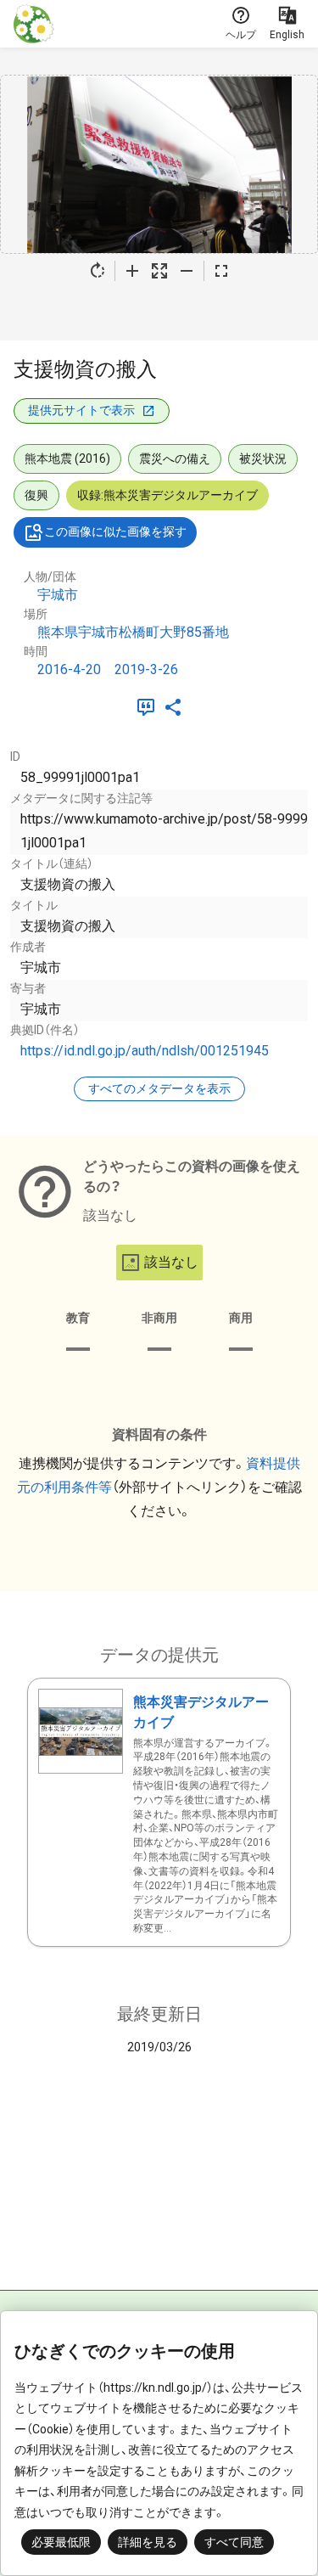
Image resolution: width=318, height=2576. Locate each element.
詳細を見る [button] (148, 2542)
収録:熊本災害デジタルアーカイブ (167, 495)
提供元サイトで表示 (81, 410)
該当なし (171, 1262)
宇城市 (58, 595)
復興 (36, 495)
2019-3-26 (146, 669)
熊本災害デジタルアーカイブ (201, 1712)
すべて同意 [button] (234, 2542)
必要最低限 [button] (61, 2542)
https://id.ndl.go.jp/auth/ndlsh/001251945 (145, 1051)
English (287, 35)
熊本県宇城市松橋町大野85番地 (133, 632)
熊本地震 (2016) (67, 458)
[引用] (149, 707)
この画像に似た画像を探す (115, 532)
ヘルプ (241, 35)
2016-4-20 (69, 669)
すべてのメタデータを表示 (159, 1088)
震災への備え (175, 458)
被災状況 (263, 458)
